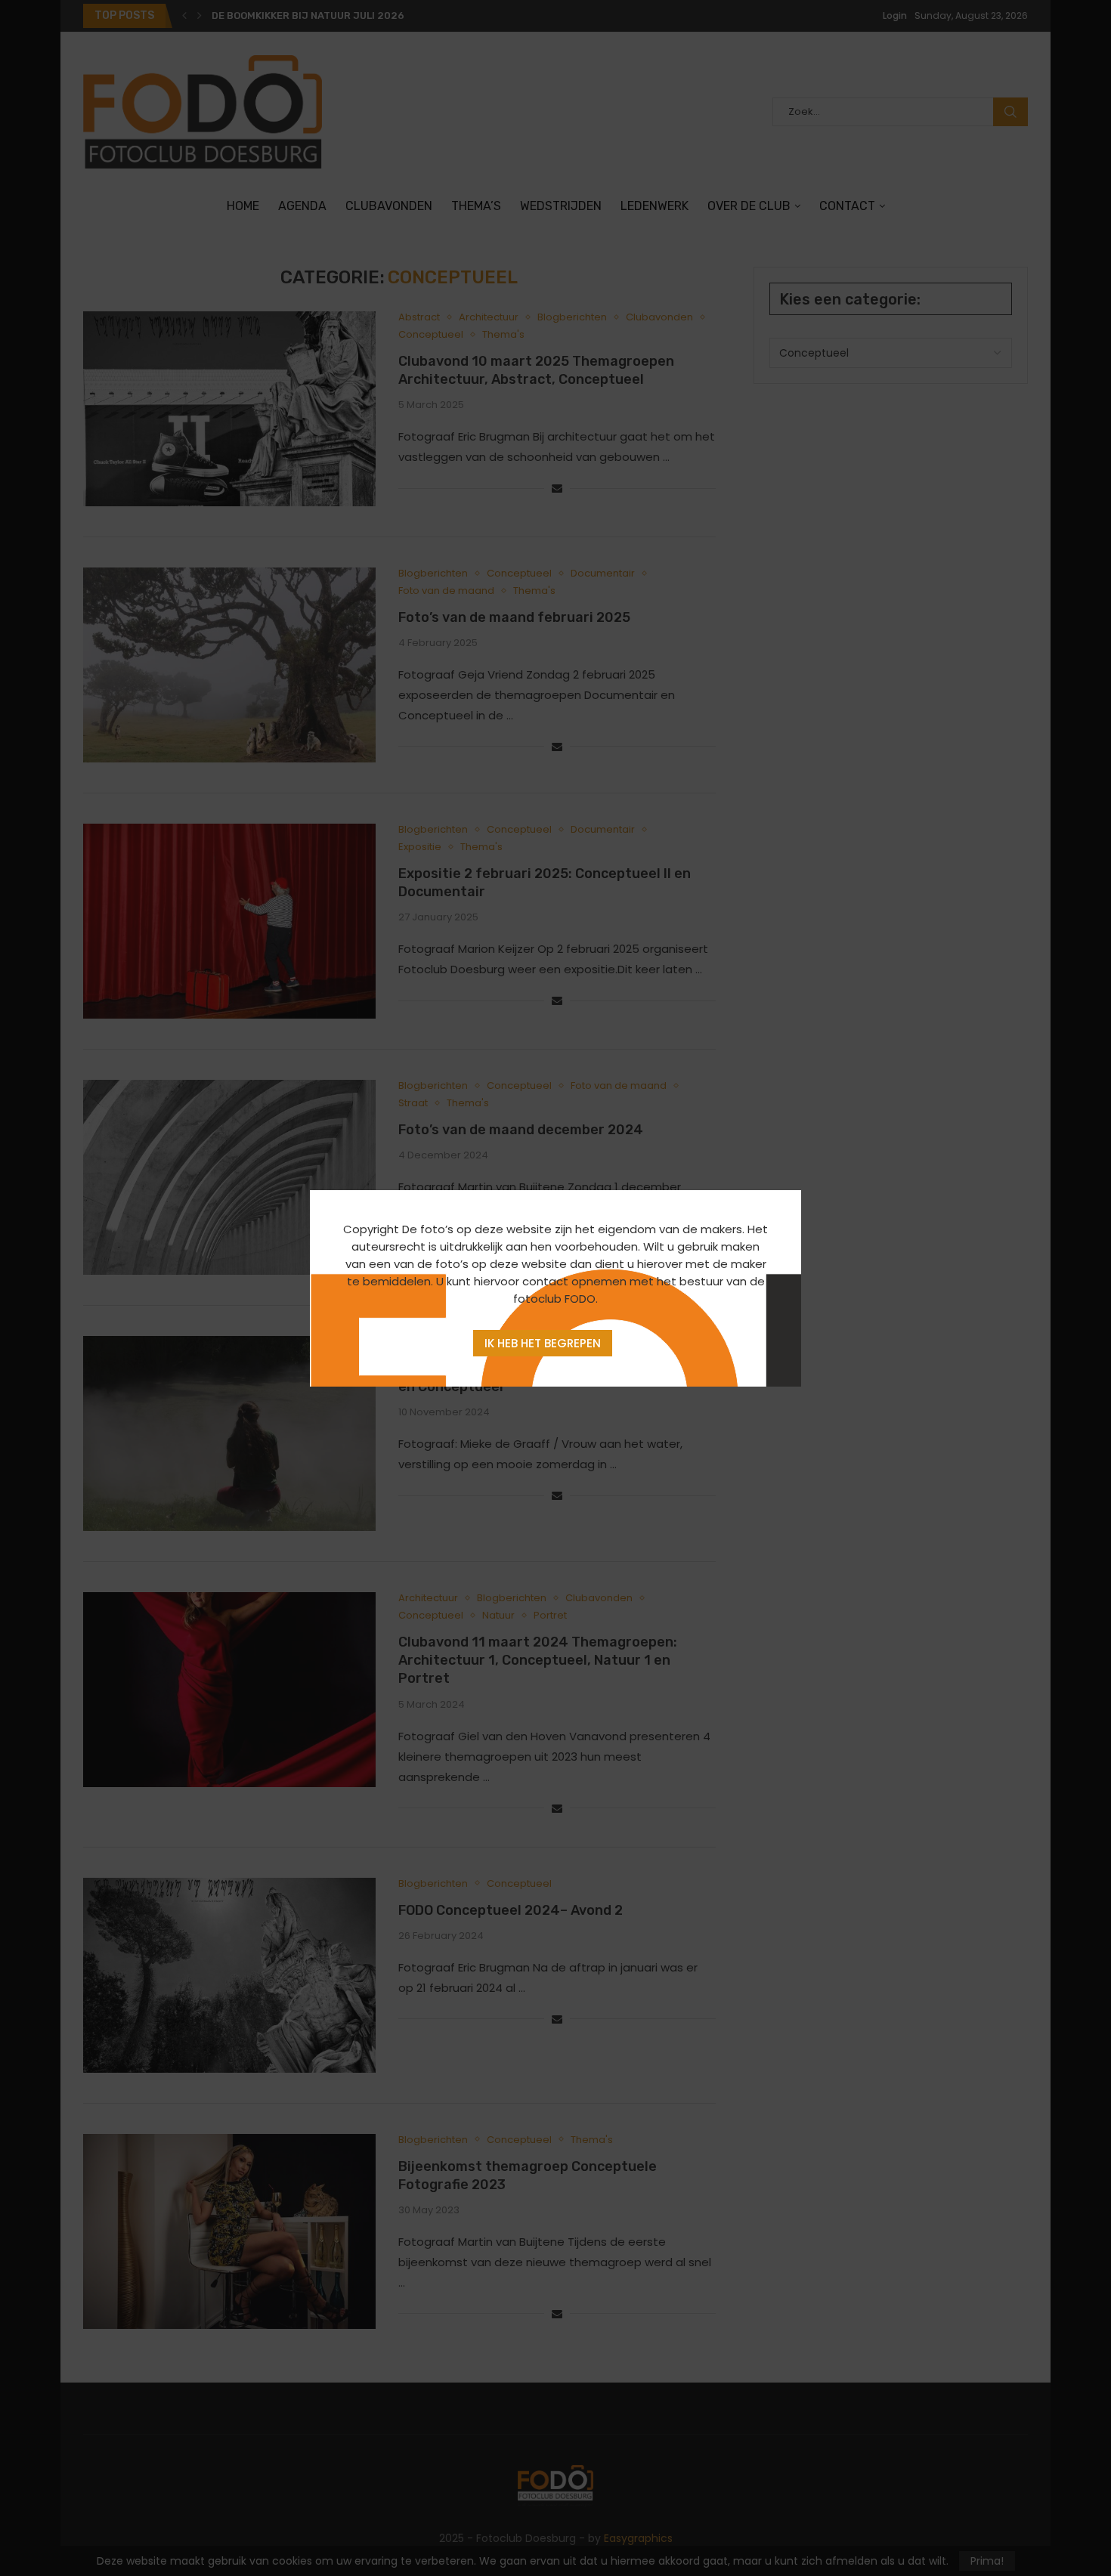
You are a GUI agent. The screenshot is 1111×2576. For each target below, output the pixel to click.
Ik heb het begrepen (543, 1343)
